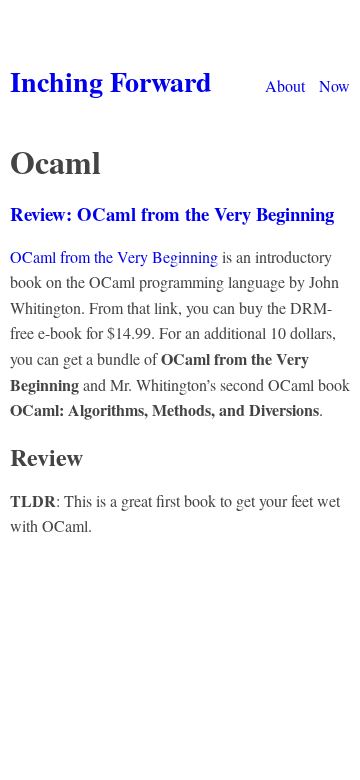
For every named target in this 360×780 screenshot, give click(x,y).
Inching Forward (111, 81)
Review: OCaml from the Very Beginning (172, 213)
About (285, 85)
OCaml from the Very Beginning (114, 256)
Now (334, 85)
